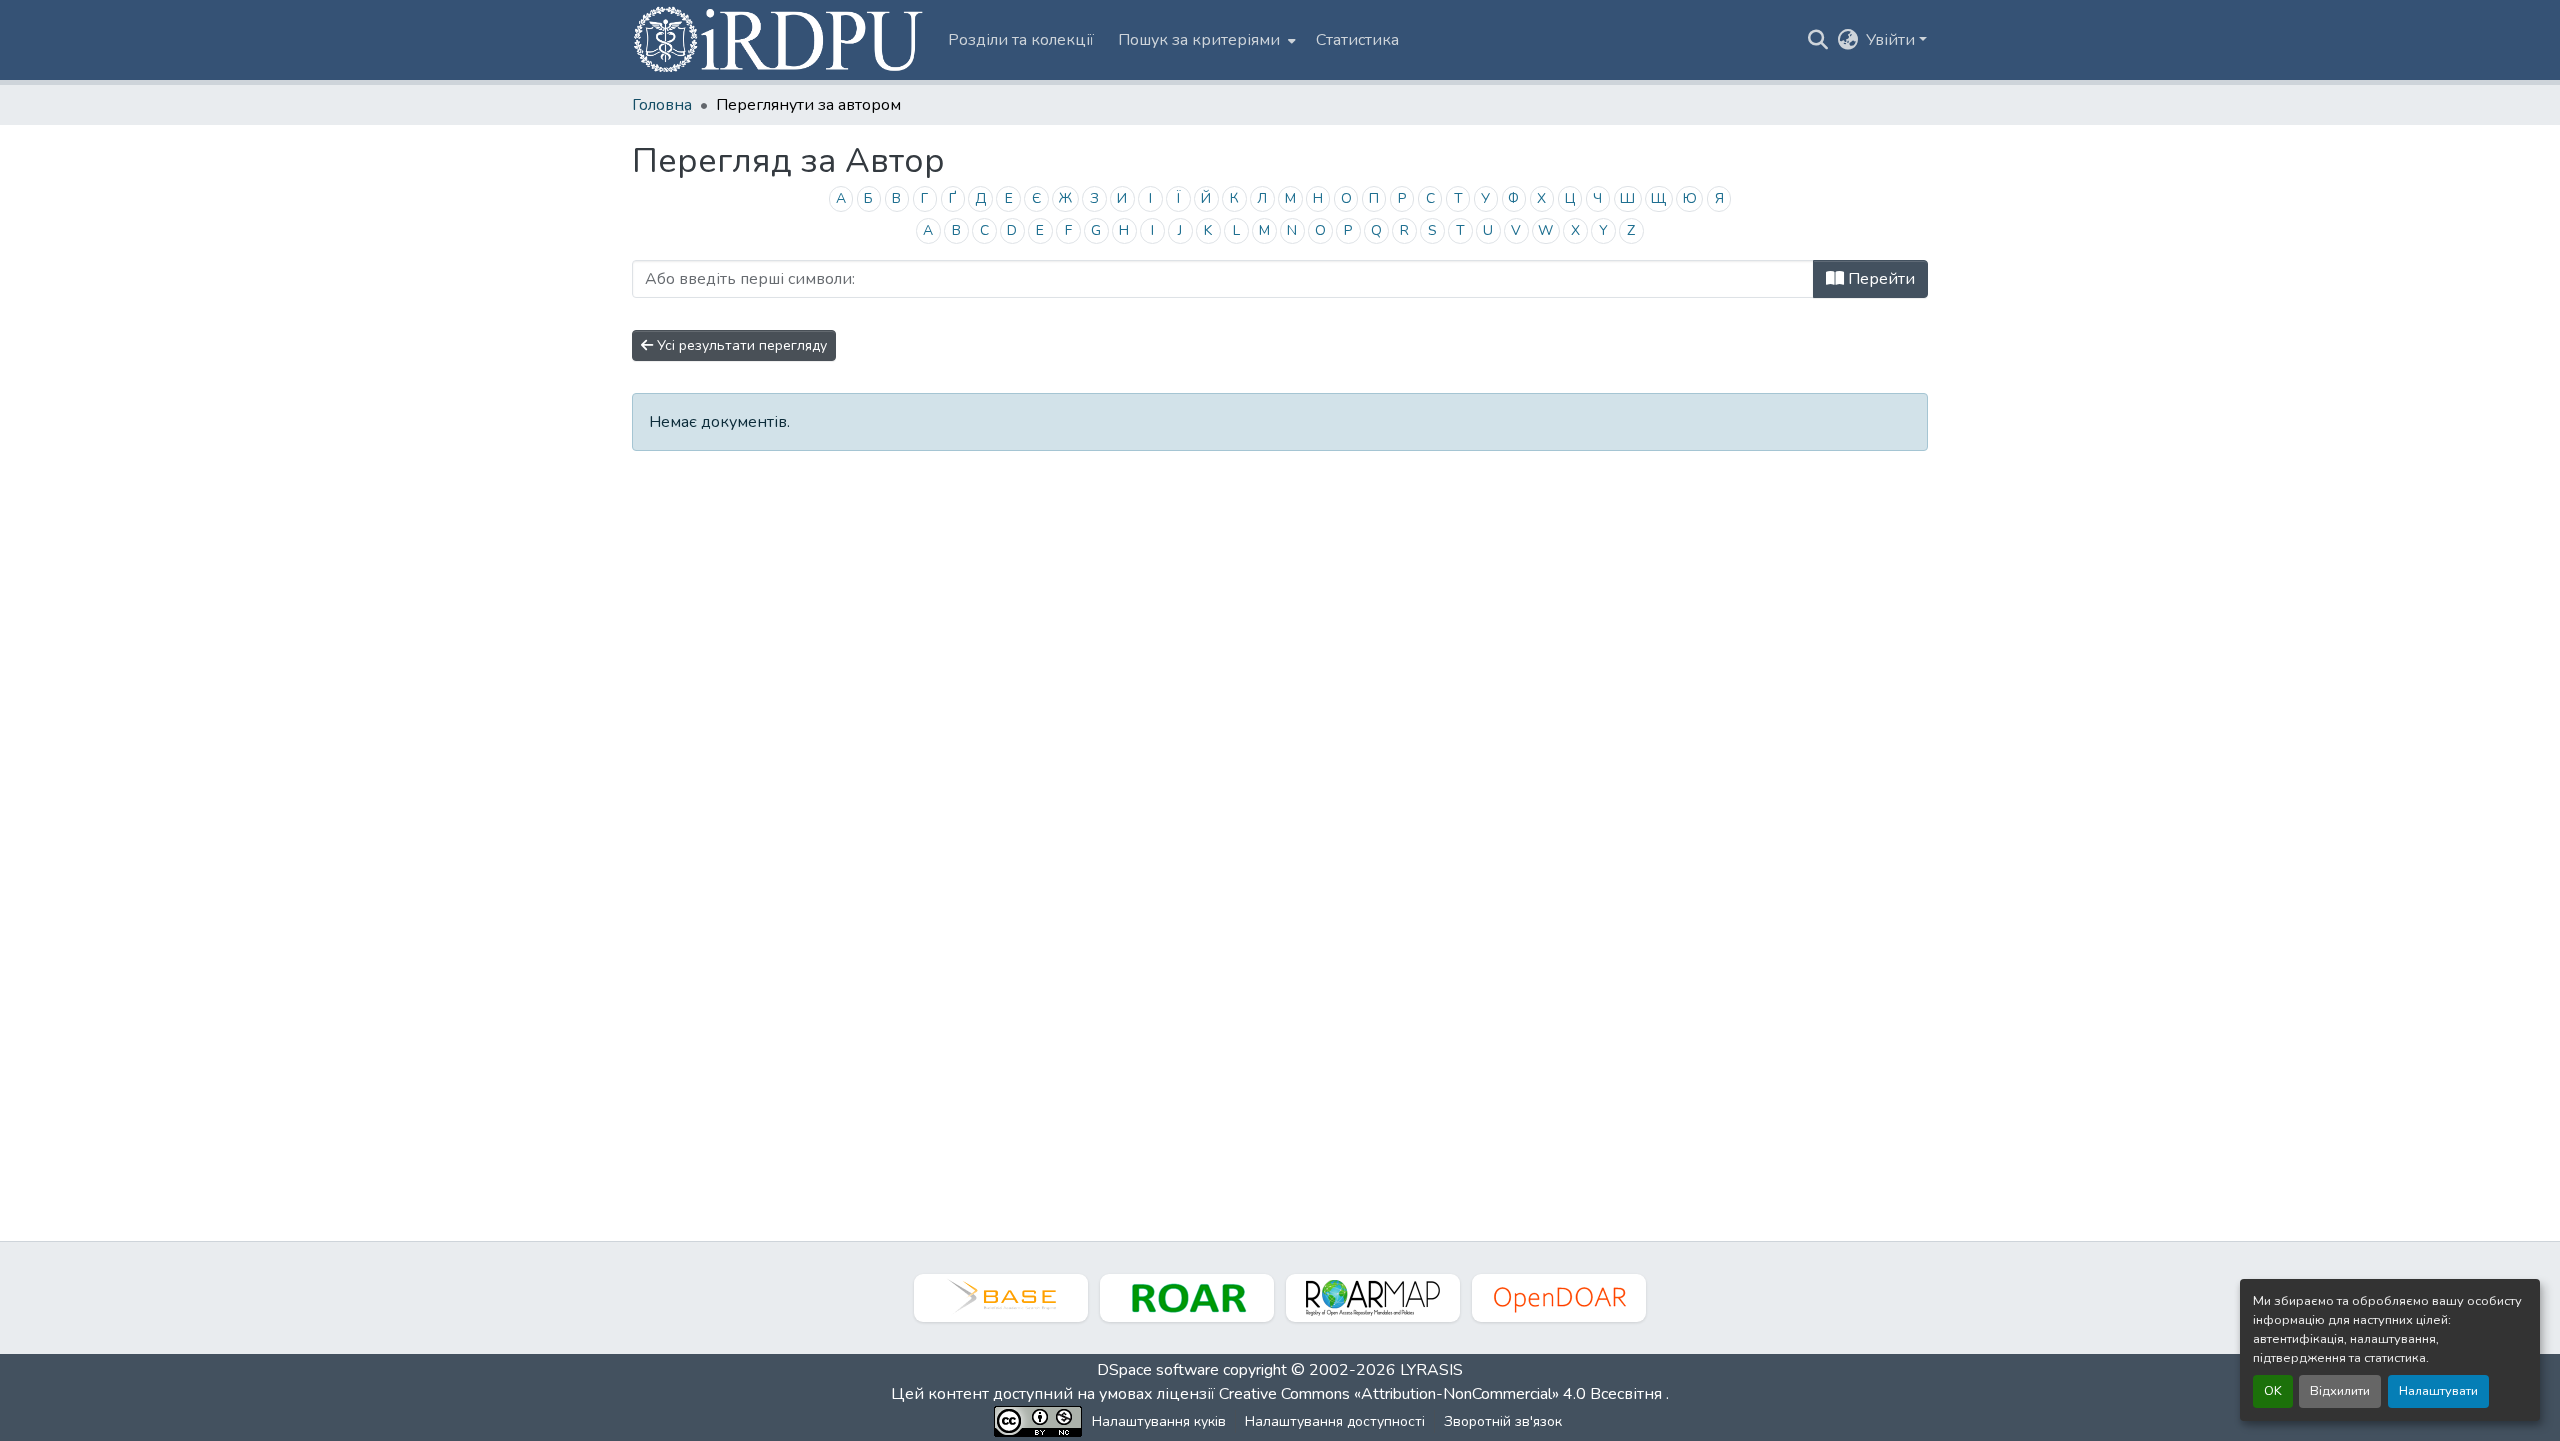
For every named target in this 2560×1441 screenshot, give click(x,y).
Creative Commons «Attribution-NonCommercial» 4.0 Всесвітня (1442, 1394)
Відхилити (2340, 1391)
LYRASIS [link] (1431, 1370)
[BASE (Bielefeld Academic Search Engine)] (1001, 1298)
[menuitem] (1205, 40)
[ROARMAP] (1373, 1298)
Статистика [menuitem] (1357, 40)
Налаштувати (2438, 1391)
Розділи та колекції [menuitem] (1021, 40)
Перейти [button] (1879, 279)
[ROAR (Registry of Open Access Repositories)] (1187, 1298)
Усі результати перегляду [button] (740, 345)
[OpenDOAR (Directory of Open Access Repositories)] (1559, 1298)
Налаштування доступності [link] (1335, 1421)
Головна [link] (662, 105)
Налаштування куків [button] (1159, 1421)
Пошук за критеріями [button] (1199, 40)
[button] (780, 40)
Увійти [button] (1892, 40)
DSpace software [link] (1158, 1370)
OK (2273, 1391)
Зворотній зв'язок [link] (1503, 1421)
